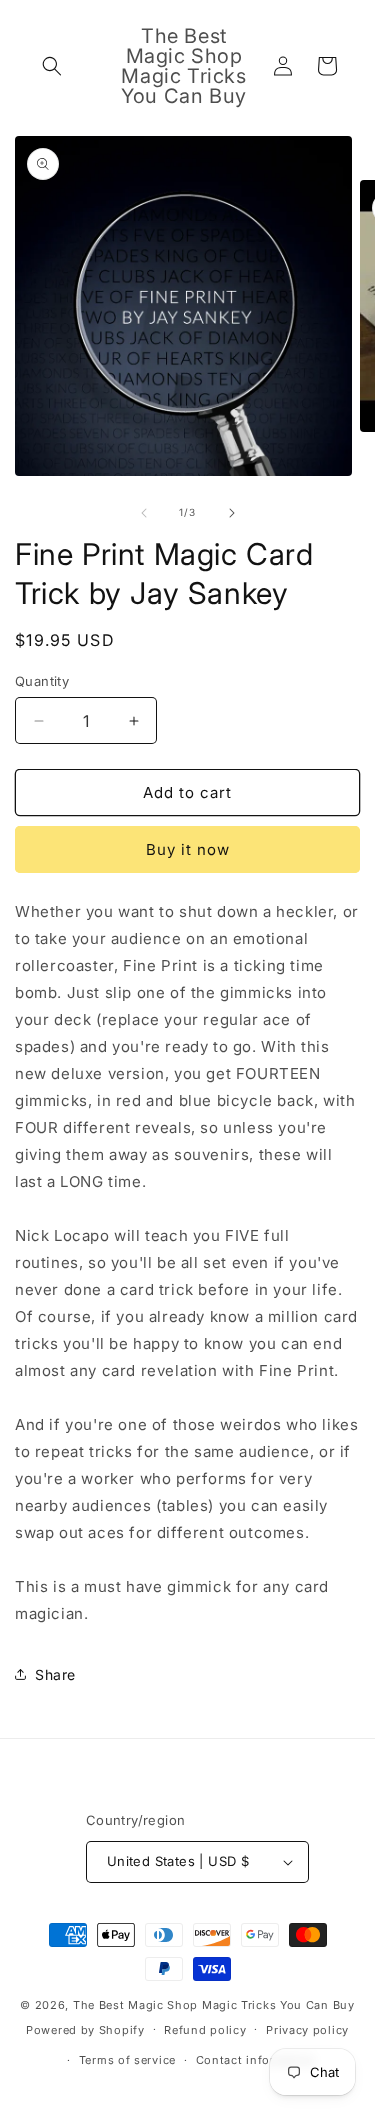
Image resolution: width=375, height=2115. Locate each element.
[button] (52, 66)
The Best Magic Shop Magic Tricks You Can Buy (214, 2005)
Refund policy (205, 2030)
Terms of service (127, 2060)
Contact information (256, 2060)
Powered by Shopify (85, 2029)
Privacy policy (307, 2030)
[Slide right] (232, 513)
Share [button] (55, 1674)
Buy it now (188, 849)
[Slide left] (144, 513)
